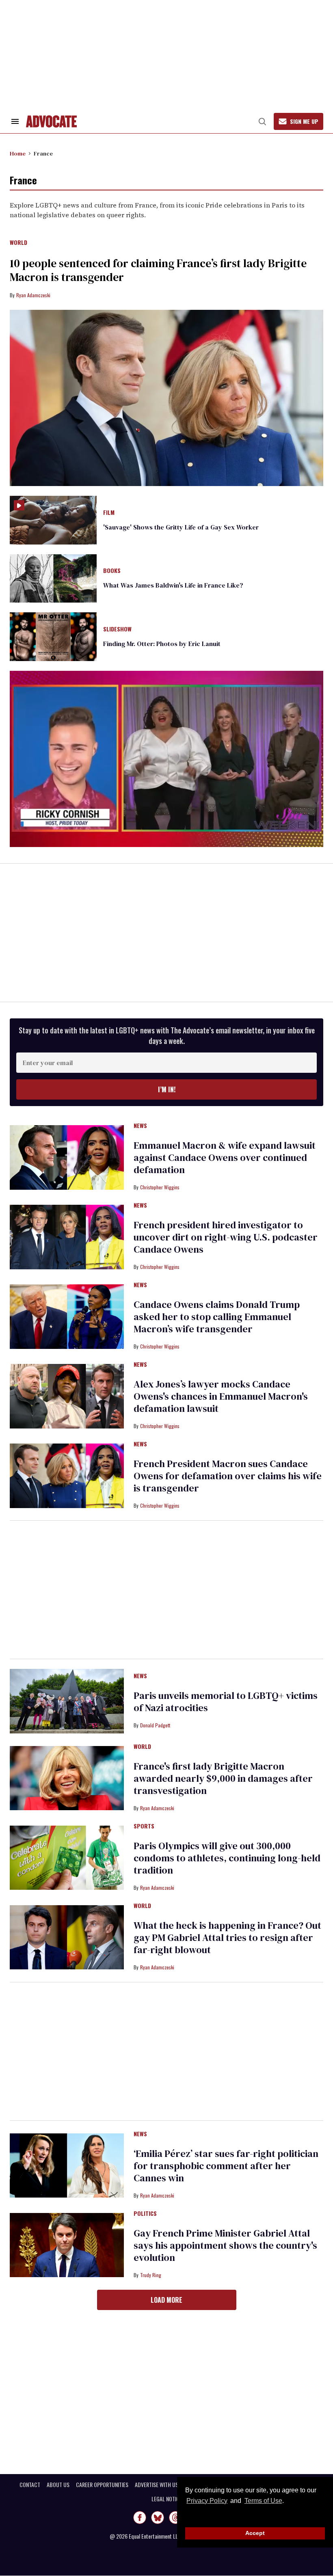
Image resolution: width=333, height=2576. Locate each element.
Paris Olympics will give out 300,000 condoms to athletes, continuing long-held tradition (227, 1858)
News (140, 1126)
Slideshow (117, 629)
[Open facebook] (140, 2518)
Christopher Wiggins (160, 1187)
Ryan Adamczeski (33, 295)
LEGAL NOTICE (167, 2499)
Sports (144, 1826)
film (109, 513)
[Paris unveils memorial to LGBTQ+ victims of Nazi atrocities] (67, 1701)
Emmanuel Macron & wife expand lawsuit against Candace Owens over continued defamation (225, 1157)
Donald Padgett (155, 1725)
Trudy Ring (151, 2275)
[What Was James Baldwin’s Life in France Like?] (53, 578)
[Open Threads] (175, 2518)
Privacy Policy (207, 2501)
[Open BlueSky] (158, 2518)
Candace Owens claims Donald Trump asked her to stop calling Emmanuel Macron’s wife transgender (217, 1317)
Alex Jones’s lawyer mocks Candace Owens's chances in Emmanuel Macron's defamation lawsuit (221, 1396)
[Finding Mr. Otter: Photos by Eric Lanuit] (53, 636)
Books (112, 571)
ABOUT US (58, 2485)
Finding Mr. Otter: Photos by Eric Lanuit (162, 644)
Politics (145, 2214)
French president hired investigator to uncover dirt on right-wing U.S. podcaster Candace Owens (226, 1237)
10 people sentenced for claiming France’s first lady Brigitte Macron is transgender (158, 270)
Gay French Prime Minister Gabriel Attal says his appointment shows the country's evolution (225, 2245)
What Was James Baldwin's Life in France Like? (173, 585)
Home (18, 153)
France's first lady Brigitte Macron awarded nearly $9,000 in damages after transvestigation (223, 1778)
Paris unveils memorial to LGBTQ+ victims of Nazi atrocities (226, 1702)
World (18, 243)
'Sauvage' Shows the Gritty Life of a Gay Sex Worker (181, 527)
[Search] (262, 121)
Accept (255, 2533)
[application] (166, 759)
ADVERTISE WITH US (157, 2485)
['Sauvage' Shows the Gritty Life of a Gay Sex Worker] (53, 519)
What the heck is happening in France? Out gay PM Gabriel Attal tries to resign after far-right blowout (227, 1937)
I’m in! (167, 1089)
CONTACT (30, 2485)
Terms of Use (263, 2501)
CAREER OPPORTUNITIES (102, 2485)
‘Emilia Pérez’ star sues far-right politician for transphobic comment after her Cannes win (226, 2166)
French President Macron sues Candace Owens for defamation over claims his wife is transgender (228, 1476)
